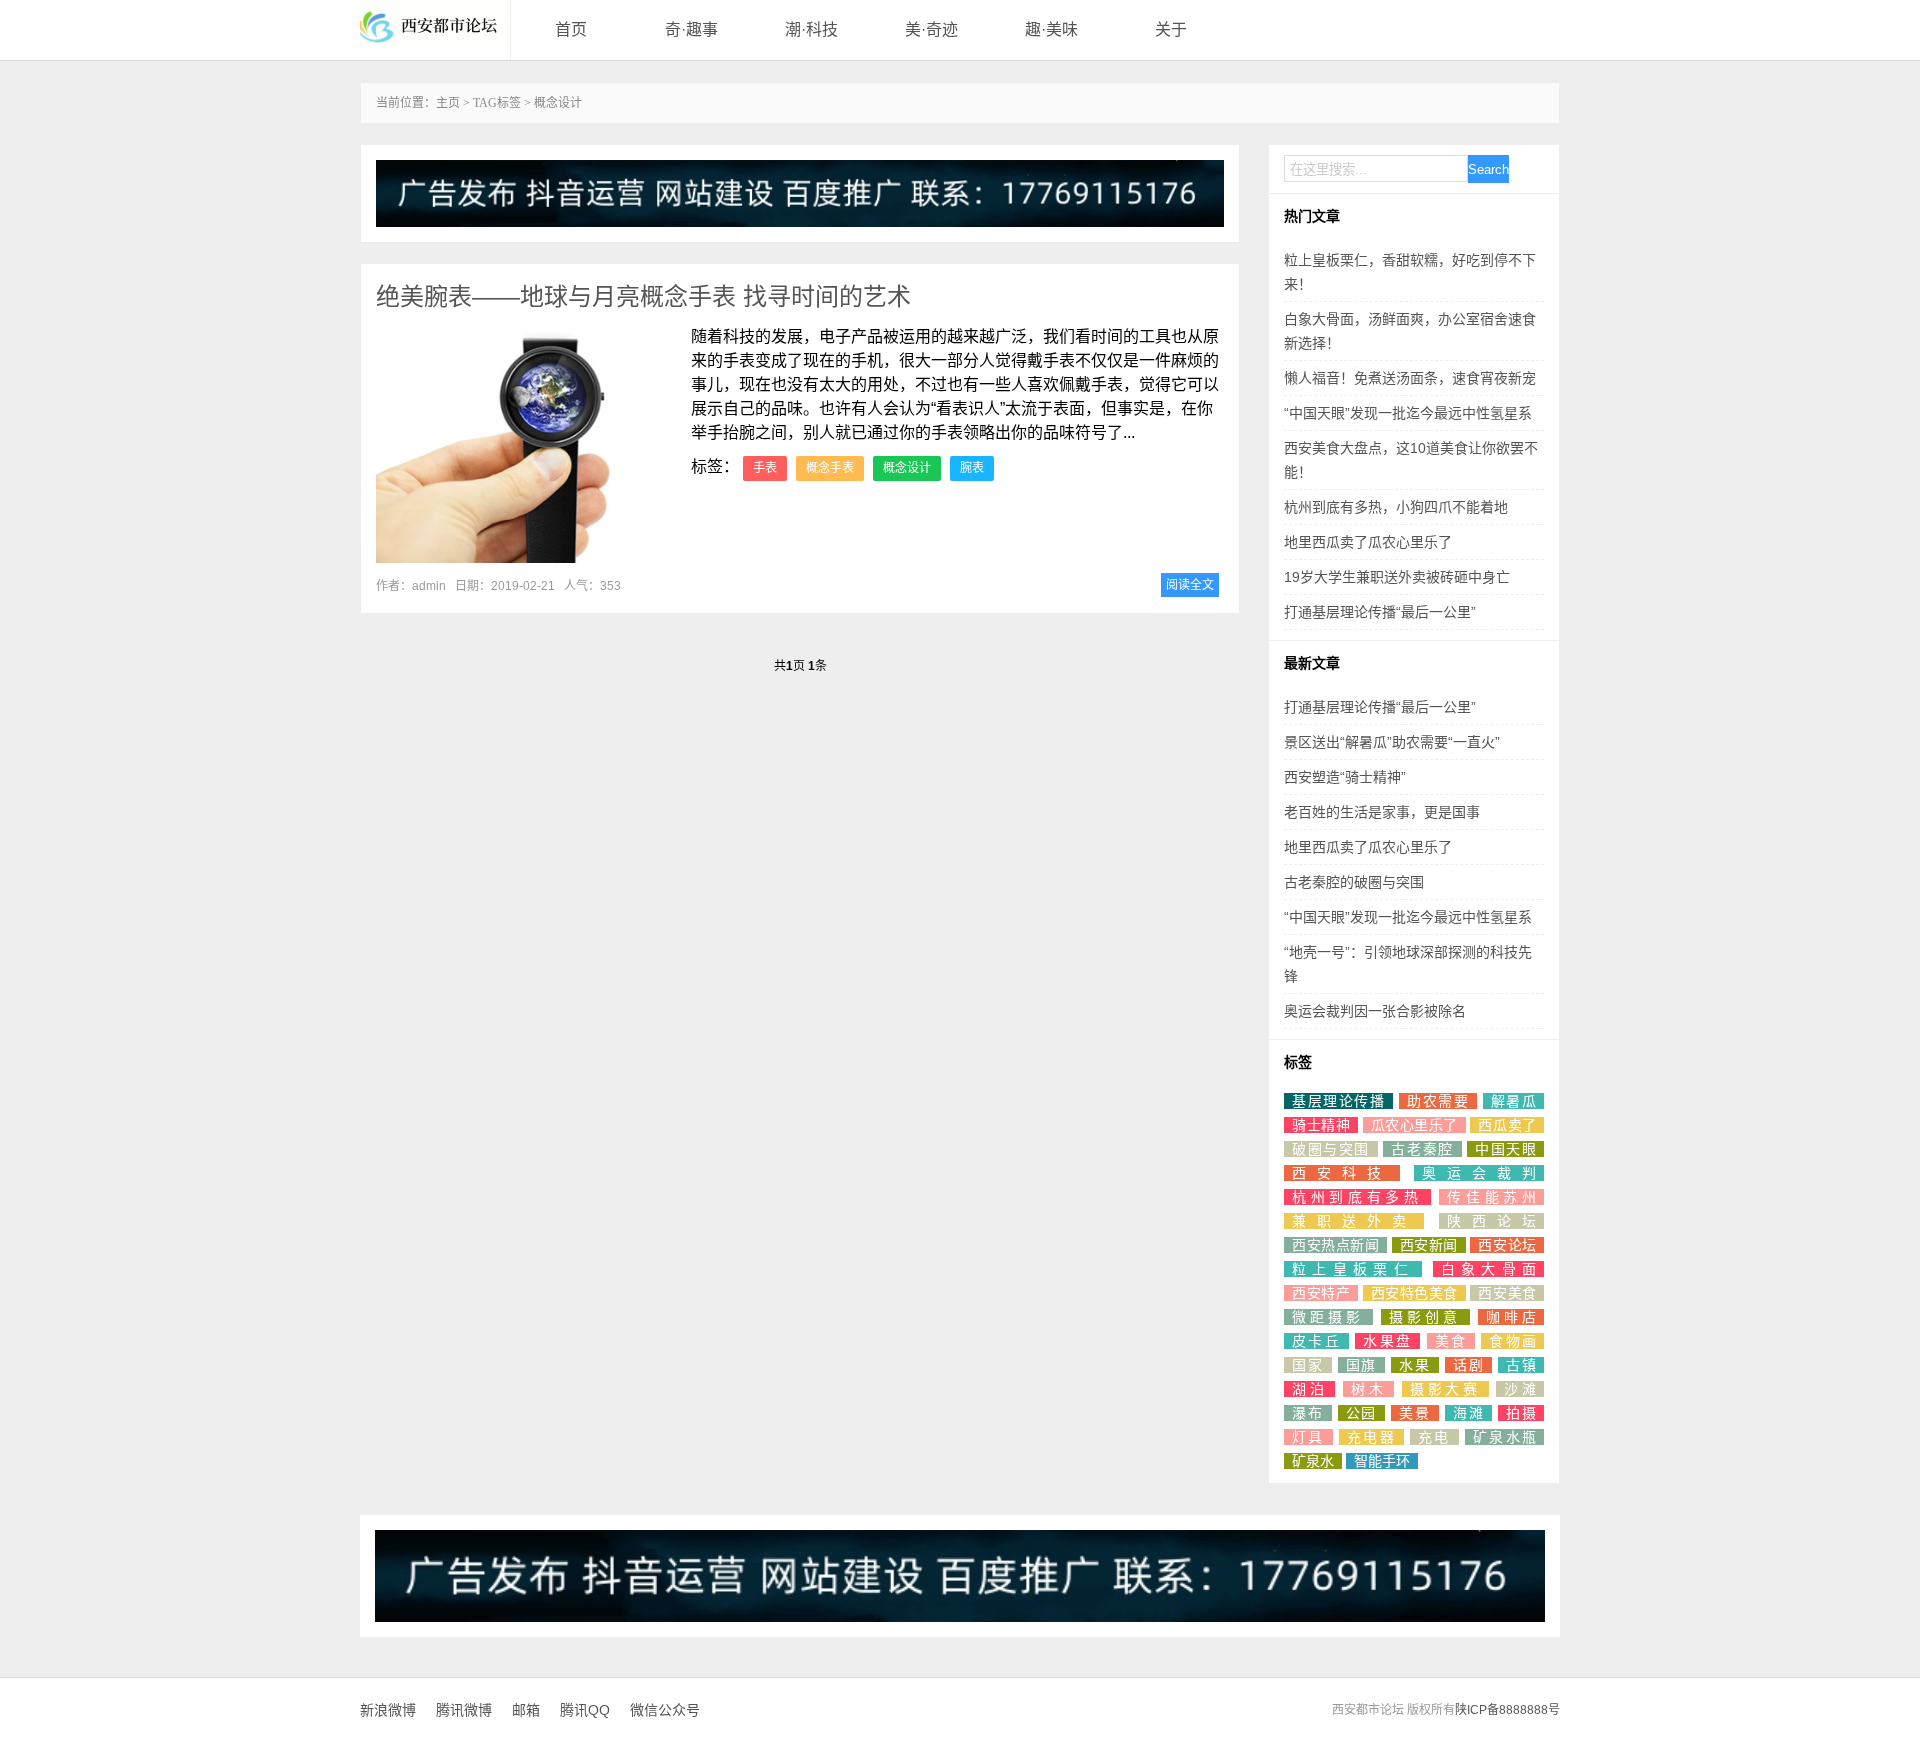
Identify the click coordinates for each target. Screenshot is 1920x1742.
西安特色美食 (1414, 1293)
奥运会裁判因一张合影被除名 (1375, 1011)
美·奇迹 (931, 29)
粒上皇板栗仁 (1353, 1269)
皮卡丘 (1316, 1341)
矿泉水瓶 (1504, 1437)
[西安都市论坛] (435, 24)
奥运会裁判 (1479, 1173)
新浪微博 (388, 1710)
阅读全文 (1190, 585)
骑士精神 (1321, 1125)
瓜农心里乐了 (1414, 1125)
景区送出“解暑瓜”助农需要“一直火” (1392, 742)
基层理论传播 (1338, 1101)
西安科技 (1342, 1173)
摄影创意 (1425, 1317)
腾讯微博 (464, 1710)
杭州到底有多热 (1357, 1197)
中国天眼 (1505, 1149)
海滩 (1469, 1413)
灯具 (1308, 1437)
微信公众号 (665, 1710)
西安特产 (1321, 1293)
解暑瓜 (1513, 1101)
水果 (1415, 1365)
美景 (1415, 1413)
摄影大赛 (1445, 1389)
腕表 (972, 468)
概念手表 (830, 468)
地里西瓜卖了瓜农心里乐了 (1368, 542)
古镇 (1521, 1365)
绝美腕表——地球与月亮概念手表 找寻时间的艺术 (643, 296)
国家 (1308, 1365)
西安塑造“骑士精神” (1345, 777)
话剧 (1469, 1365)
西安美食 (1507, 1293)
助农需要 (1438, 1101)
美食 (1451, 1341)
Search (1488, 169)
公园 (1362, 1413)
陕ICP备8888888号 (1507, 1710)
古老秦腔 (1422, 1149)
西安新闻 (1429, 1245)
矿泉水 (1313, 1461)
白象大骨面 (1488, 1269)
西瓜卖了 (1507, 1125)
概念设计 (907, 468)
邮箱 (526, 1710)
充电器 (1371, 1437)
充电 (1434, 1437)
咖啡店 (1511, 1317)
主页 (448, 103)
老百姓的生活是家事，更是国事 (1382, 812)
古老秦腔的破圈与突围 (1354, 882)
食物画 (1512, 1341)
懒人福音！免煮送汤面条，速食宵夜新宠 (1410, 378)
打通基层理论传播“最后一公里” (1380, 612)
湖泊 (1309, 1389)
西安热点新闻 (1335, 1245)
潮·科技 (811, 29)
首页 (571, 29)
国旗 (1362, 1365)
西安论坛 (1507, 1245)
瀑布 (1308, 1413)
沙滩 (1520, 1389)
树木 (1368, 1389)
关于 (1171, 29)
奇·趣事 (691, 29)
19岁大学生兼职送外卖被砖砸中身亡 (1397, 577)
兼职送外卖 (1354, 1221)
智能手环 (1382, 1461)
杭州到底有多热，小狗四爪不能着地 (1396, 507)
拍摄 (1521, 1413)
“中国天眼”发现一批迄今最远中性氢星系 (1408, 413)
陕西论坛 (1491, 1221)
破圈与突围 (1331, 1149)
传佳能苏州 (1491, 1197)
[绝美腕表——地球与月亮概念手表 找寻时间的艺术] (526, 447)
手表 (765, 468)
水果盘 (1387, 1341)
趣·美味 (1051, 29)
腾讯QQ (585, 1710)
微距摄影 (1328, 1317)
